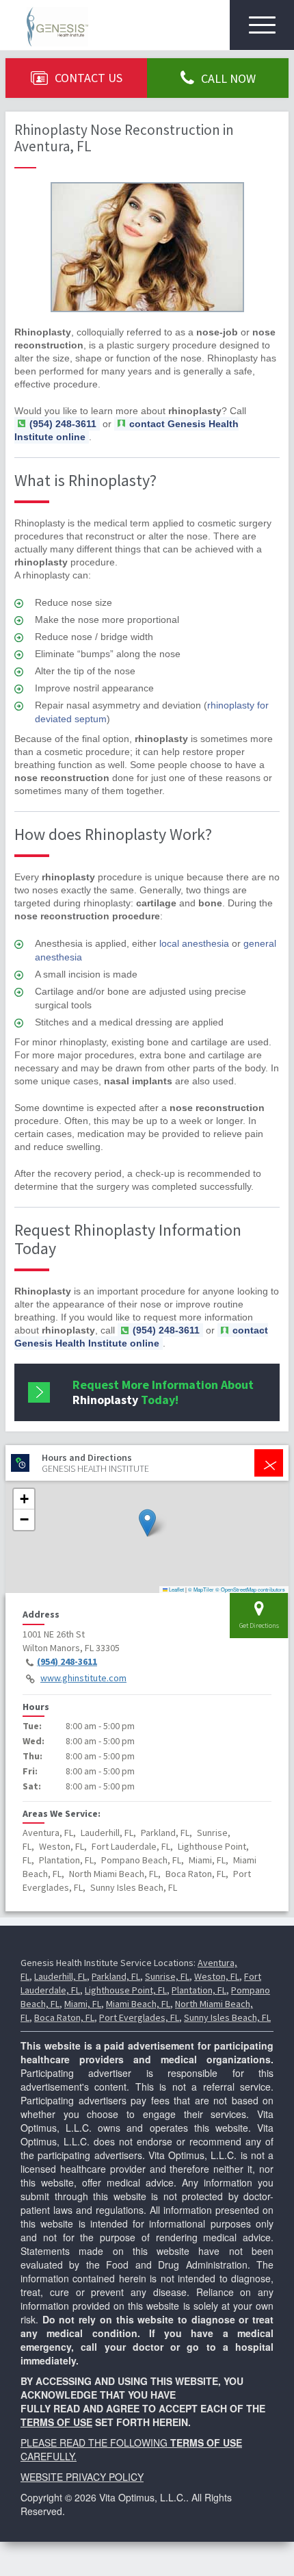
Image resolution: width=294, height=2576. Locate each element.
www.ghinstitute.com (83, 1678)
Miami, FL (83, 2004)
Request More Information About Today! (163, 1392)
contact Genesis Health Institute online (126, 430)
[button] (147, 1523)
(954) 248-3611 (67, 1661)
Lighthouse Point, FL (126, 1990)
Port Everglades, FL (139, 2017)
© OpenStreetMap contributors (250, 1589)
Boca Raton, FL (64, 2017)
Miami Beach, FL (138, 2004)
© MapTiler (201, 1589)
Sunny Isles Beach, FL (227, 2017)
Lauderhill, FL (61, 1976)
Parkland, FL (116, 1976)
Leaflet (176, 1589)
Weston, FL (217, 1976)
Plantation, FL (199, 1990)
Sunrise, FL (167, 1976)
